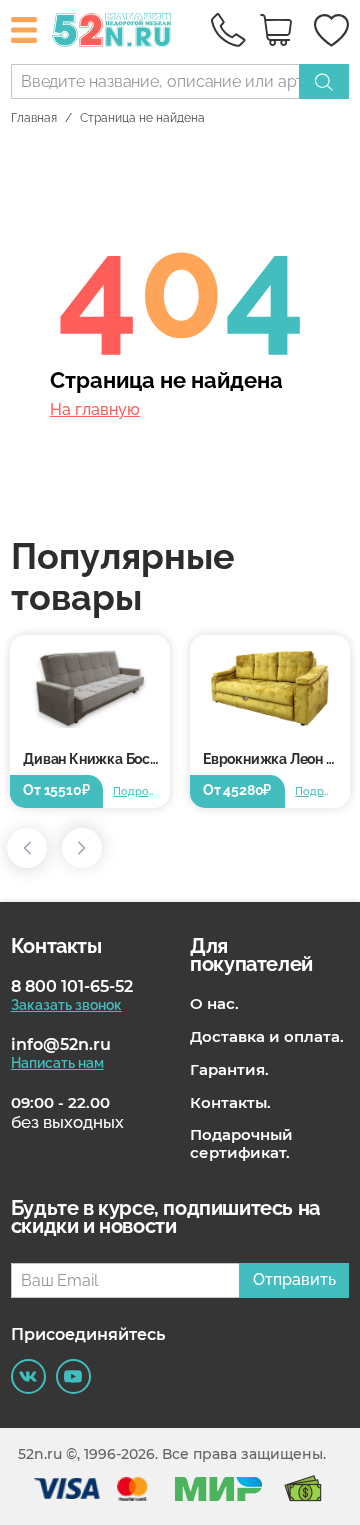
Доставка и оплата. (267, 1037)
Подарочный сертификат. (241, 1144)
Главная (34, 118)
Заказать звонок (66, 1005)
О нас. (214, 1004)
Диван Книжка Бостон (96, 759)
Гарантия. (229, 1070)
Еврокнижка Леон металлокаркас (276, 759)
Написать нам (57, 1063)
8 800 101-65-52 (72, 986)
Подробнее (134, 791)
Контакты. (230, 1103)
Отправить (294, 1279)
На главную (95, 410)
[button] (27, 848)
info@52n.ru (61, 1044)
